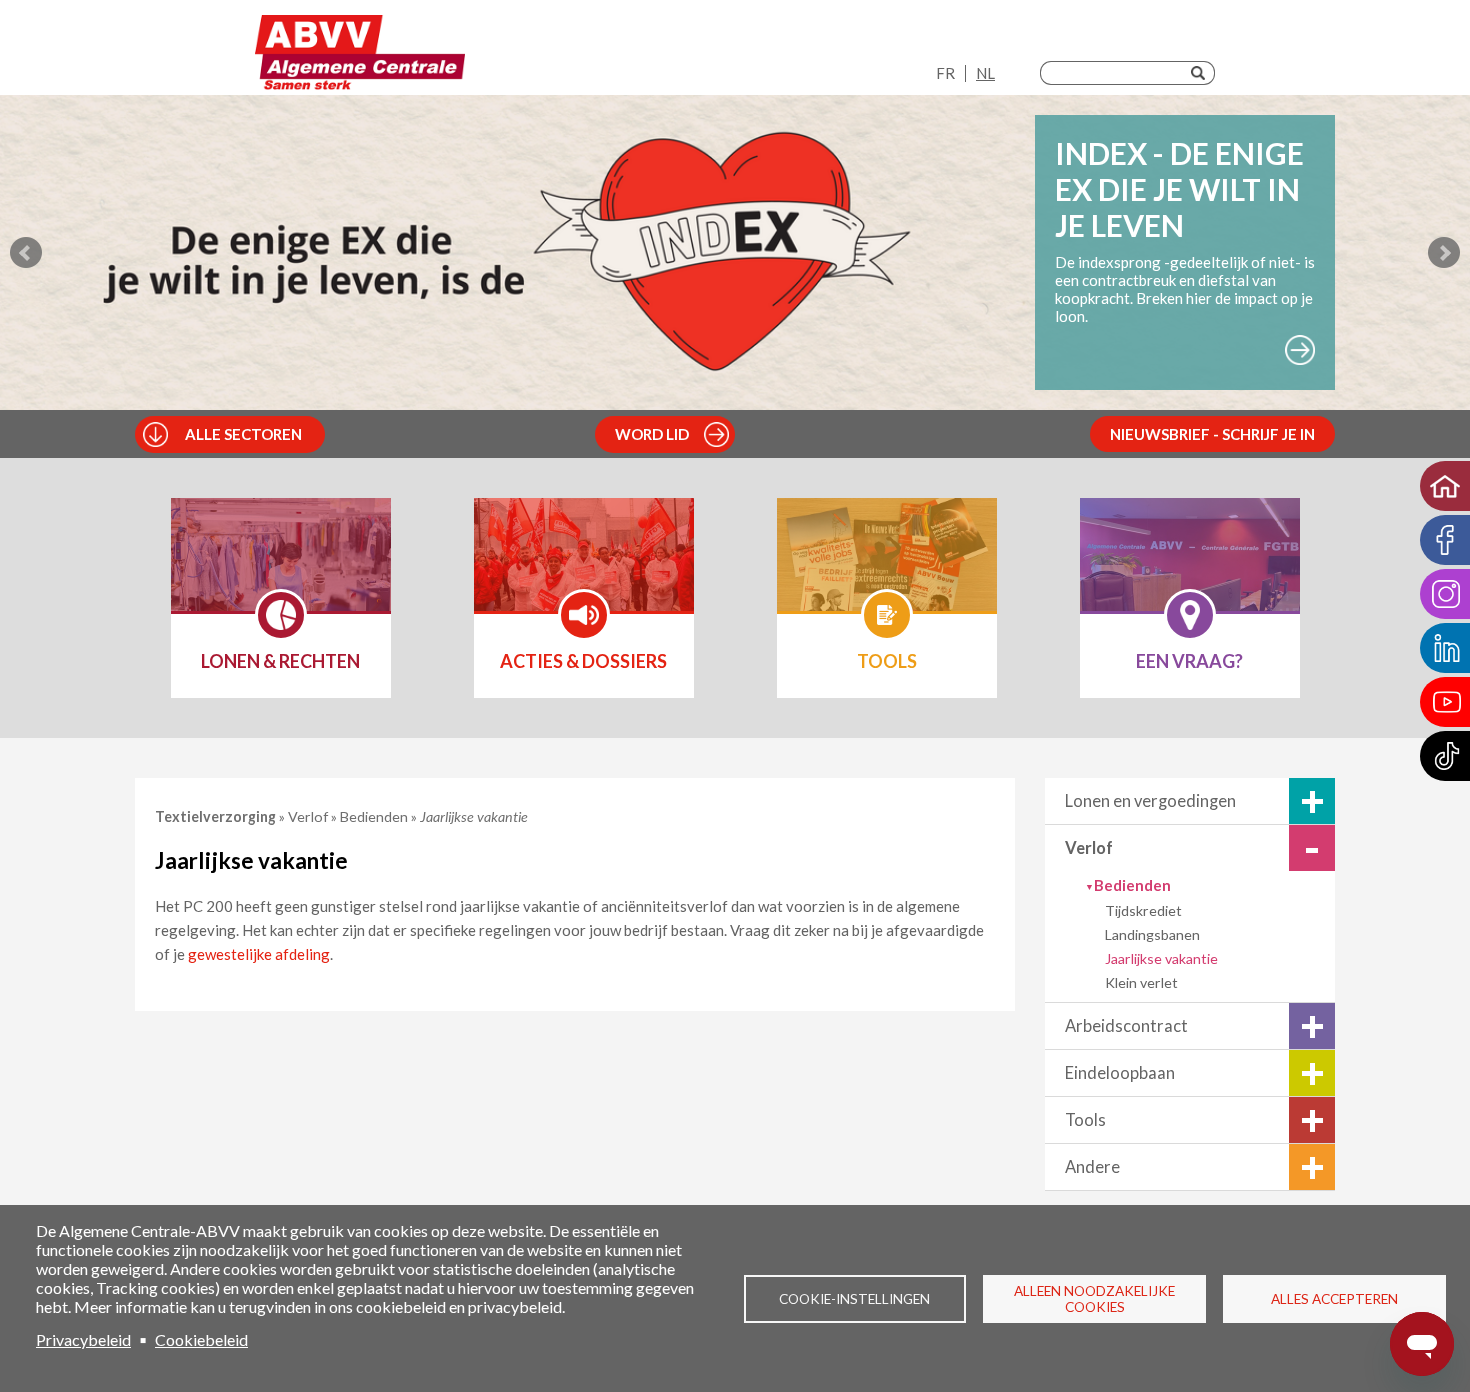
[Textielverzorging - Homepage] (360, 52)
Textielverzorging (217, 816)
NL (985, 73)
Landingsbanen (1152, 934)
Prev (26, 253)
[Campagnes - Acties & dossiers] (584, 568)
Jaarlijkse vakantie (1161, 958)
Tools (1085, 1120)
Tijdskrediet (1143, 910)
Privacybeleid (83, 1339)
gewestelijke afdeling (259, 954)
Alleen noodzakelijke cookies (1094, 1299)
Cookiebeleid (201, 1339)
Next (1444, 253)
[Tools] (887, 568)
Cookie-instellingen (854, 1299)
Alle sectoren (243, 434)
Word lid (652, 434)
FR (945, 73)
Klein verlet (1141, 982)
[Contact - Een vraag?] (1190, 568)
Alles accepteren (1334, 1299)
